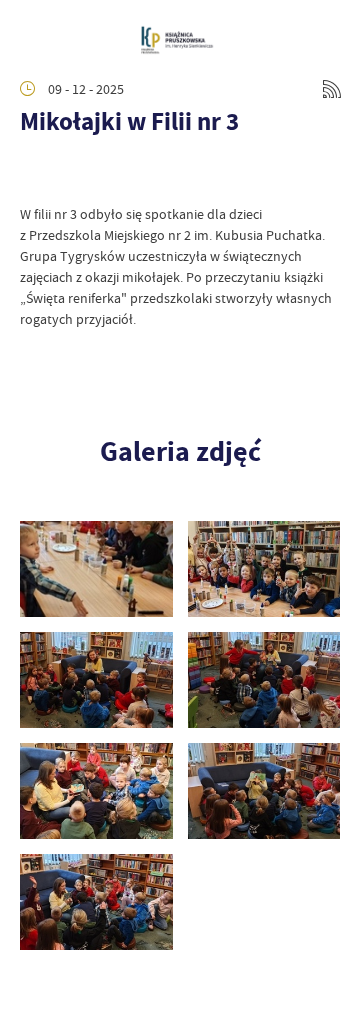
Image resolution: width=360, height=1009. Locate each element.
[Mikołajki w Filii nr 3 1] (96, 902)
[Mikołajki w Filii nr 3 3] (96, 791)
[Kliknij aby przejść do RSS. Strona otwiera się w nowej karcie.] (332, 89)
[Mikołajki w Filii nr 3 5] (96, 680)
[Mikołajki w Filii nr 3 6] (264, 569)
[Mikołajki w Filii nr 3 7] (96, 569)
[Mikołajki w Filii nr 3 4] (264, 680)
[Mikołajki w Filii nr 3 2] (264, 791)
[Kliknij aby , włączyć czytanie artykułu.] (36, 174)
